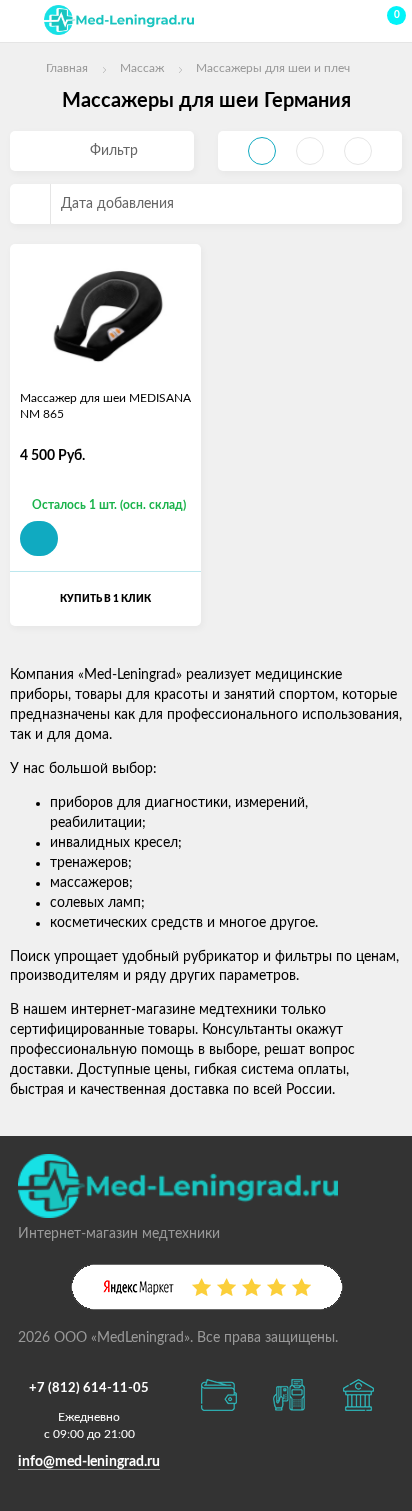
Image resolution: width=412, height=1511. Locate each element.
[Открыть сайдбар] (22, 20)
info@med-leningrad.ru (89, 1462)
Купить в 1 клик (105, 599)
